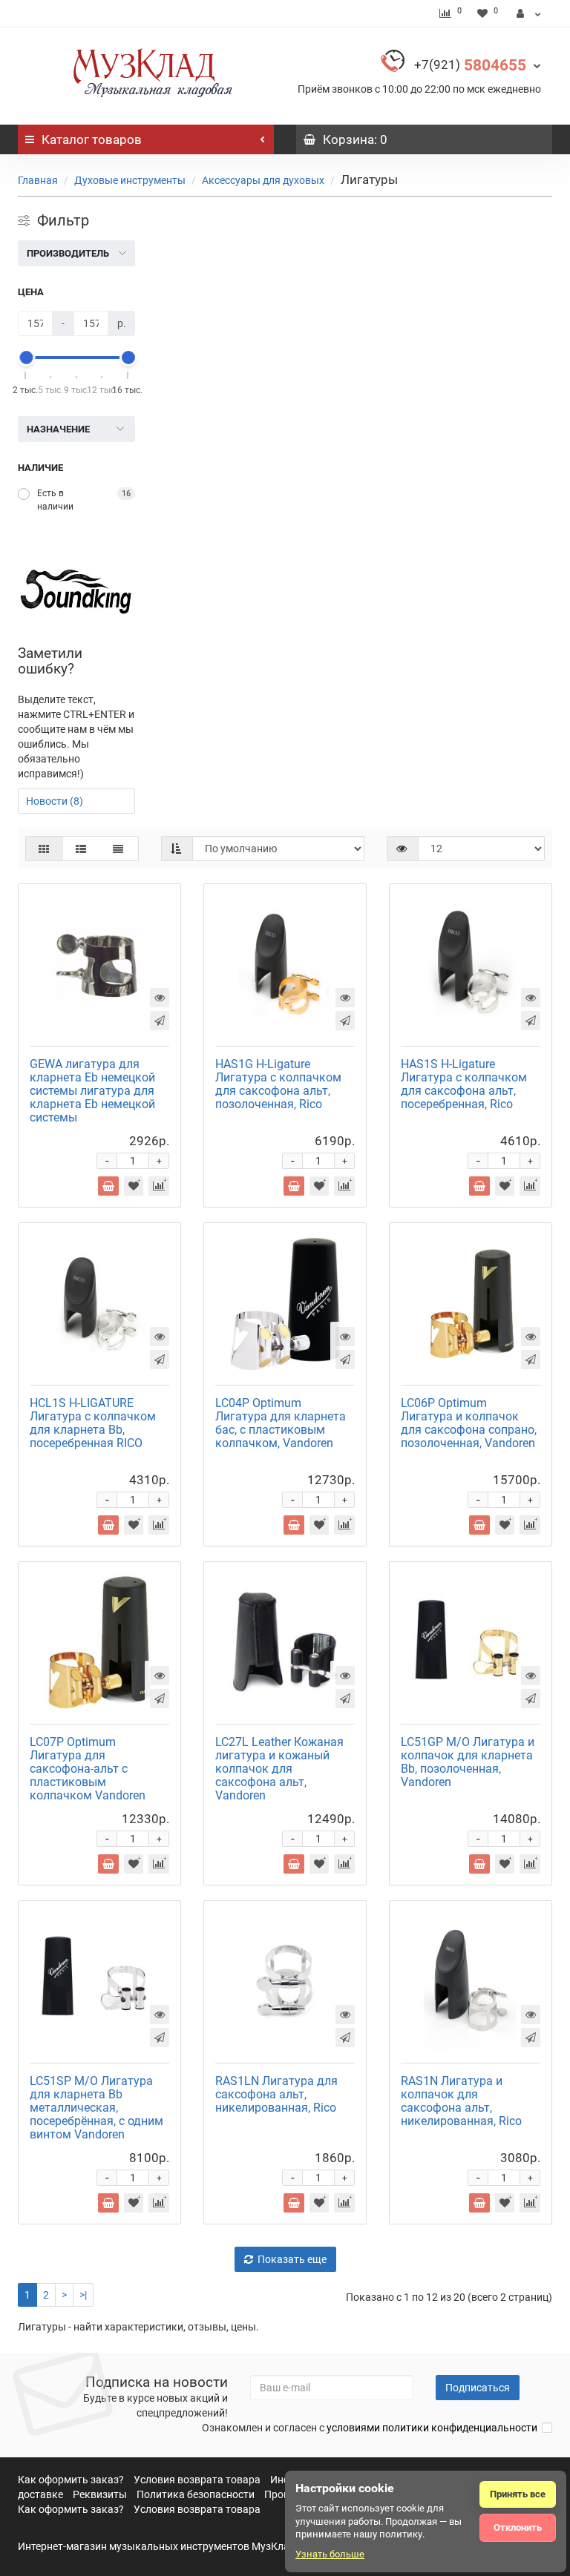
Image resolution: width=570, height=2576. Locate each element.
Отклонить (518, 2527)
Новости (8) (55, 801)
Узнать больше (330, 2554)
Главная (38, 180)
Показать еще (292, 2259)
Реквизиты (100, 2494)
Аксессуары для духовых (263, 180)
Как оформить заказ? (71, 2480)
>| (83, 2295)
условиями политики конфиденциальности (432, 2428)
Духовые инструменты (130, 180)
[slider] (26, 358)
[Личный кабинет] (529, 13)
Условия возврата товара (197, 2480)
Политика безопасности (196, 2494)
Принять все (518, 2494)
